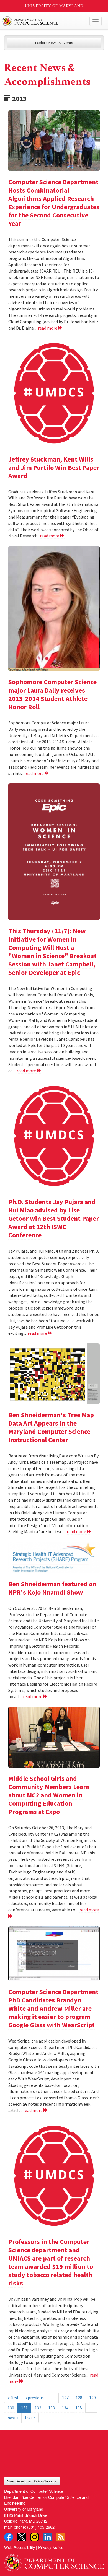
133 (52, 2408)
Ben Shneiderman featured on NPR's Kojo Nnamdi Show (52, 1588)
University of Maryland (54, 6)
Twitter (22, 2537)
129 (92, 2398)
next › (13, 2418)
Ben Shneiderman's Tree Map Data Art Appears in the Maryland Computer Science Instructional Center (51, 1427)
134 (65, 2408)
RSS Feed (61, 2537)
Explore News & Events (54, 43)
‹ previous (35, 2398)
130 (11, 2408)
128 (79, 2398)
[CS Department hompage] (54, 2561)
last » (30, 2418)
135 (79, 2408)
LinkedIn (48, 2537)
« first (13, 2398)
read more (48, 328)
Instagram (35, 2537)
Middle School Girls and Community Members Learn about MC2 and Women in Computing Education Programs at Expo (49, 1795)
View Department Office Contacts (32, 2481)
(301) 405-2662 (41, 2527)
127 (65, 2398)
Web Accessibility (20, 2547)
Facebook (9, 2537)
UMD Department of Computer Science (44, 21)
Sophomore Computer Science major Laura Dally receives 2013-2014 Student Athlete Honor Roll (52, 694)
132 (38, 2408)
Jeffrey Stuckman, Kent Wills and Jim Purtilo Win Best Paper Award (54, 467)
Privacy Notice (51, 2547)
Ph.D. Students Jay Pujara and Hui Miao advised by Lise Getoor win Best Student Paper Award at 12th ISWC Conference (54, 1218)
